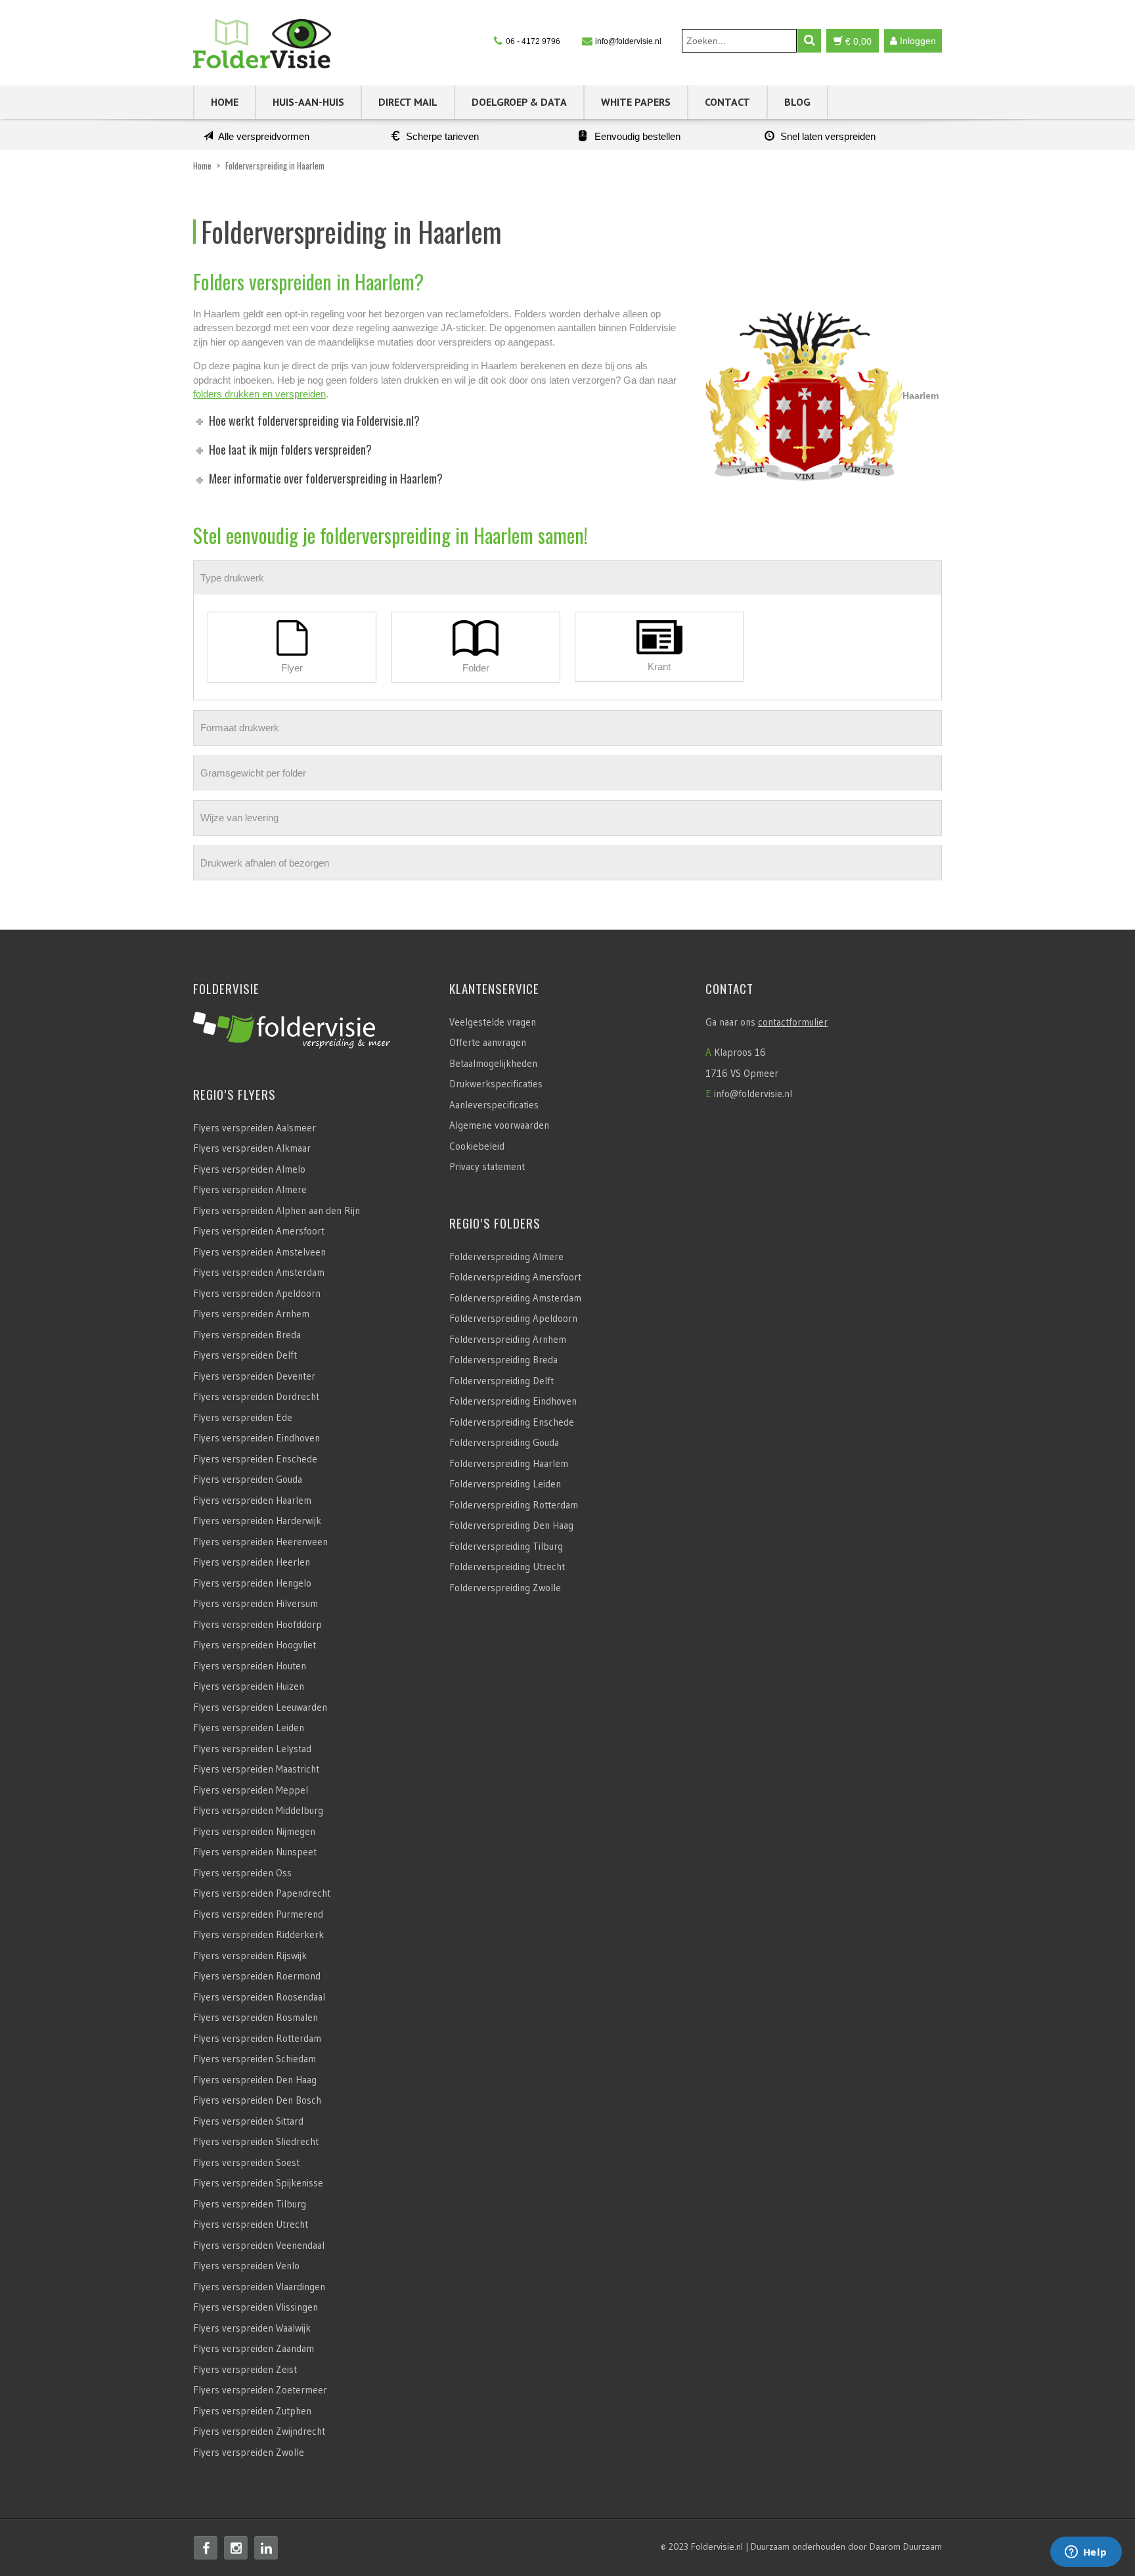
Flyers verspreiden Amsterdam (259, 1272)
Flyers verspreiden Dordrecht (256, 1396)
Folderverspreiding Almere (506, 1256)
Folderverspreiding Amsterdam (515, 1298)
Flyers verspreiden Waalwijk (252, 2328)
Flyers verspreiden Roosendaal (259, 1997)
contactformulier (793, 1022)
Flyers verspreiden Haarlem (252, 1500)
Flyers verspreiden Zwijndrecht (259, 2431)
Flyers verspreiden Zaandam (254, 2348)
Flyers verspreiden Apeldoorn (257, 1293)
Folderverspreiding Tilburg (506, 1546)
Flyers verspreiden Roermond (257, 1976)
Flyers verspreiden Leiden (249, 1728)
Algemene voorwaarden (499, 1125)
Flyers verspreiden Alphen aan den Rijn (277, 1210)
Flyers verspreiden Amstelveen (259, 1252)
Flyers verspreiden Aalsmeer (255, 1128)
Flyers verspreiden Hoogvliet (255, 1645)
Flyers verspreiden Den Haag (255, 2080)
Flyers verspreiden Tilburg (250, 2204)
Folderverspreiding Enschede (512, 1422)
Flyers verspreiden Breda (247, 1335)
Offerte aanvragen (488, 1042)
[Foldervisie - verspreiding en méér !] (262, 40)
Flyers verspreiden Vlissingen (256, 2307)
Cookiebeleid (477, 1146)
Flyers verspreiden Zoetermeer (260, 2390)
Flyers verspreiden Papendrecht (262, 1893)
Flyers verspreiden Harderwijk (257, 1521)
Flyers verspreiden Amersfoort (259, 1231)
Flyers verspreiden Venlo (246, 2266)
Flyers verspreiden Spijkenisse (258, 2183)
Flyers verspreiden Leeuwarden (260, 1707)
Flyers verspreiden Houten (250, 1666)
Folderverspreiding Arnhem (508, 1339)
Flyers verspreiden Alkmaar (252, 1148)
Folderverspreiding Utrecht (507, 1567)
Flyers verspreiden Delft (245, 1355)
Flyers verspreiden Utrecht (251, 2224)
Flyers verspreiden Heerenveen (260, 1542)
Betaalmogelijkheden (493, 1063)
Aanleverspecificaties (494, 1105)
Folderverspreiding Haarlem (509, 1463)
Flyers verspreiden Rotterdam (257, 2038)
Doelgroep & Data (519, 102)
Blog (797, 102)
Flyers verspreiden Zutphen (252, 2411)
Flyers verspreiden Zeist (245, 2369)
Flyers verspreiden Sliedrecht (256, 2141)
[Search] (809, 41)
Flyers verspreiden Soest (246, 2162)
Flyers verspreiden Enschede (255, 1459)
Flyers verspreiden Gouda (248, 1479)
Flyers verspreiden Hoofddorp (257, 1624)
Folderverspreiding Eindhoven (513, 1401)
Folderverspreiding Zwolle (505, 1588)
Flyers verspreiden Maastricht (256, 1769)
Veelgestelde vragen (493, 1022)
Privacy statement (487, 1166)
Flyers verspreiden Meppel (251, 1790)
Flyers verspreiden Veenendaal (259, 2245)
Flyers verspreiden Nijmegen (254, 1831)
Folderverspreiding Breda (503, 1360)
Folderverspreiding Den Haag (511, 1525)
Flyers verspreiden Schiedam (255, 2059)
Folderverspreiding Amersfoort (515, 1277)
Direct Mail (408, 102)
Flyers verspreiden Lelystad (252, 1749)
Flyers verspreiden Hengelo (252, 1583)
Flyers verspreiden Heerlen (252, 1562)
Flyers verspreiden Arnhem (251, 1314)
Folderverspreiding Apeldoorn (513, 1318)
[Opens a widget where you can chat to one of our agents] (1086, 2553)
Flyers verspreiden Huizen (249, 1686)
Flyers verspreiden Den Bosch (257, 2100)
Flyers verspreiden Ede (243, 1417)
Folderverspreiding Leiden (505, 1484)
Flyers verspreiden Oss (242, 1873)
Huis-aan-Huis (308, 102)
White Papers (636, 102)
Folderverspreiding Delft (501, 1381)
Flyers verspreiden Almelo (249, 1169)
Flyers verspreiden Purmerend (258, 1914)
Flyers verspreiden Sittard (248, 2121)
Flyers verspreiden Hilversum (256, 1603)
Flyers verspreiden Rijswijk (250, 1955)
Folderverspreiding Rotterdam (514, 1505)
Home (225, 102)
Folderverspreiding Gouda (504, 1442)
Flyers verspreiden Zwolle (249, 2452)
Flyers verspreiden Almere (250, 1189)
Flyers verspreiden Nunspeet (255, 1852)
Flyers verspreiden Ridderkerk (258, 1934)
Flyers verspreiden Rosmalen (256, 2017)
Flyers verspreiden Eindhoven (256, 1438)
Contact (727, 102)
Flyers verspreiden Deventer (254, 1376)
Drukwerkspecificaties (496, 1084)
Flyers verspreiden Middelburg (258, 1810)
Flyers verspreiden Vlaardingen (259, 2287)
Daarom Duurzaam (906, 2546)
